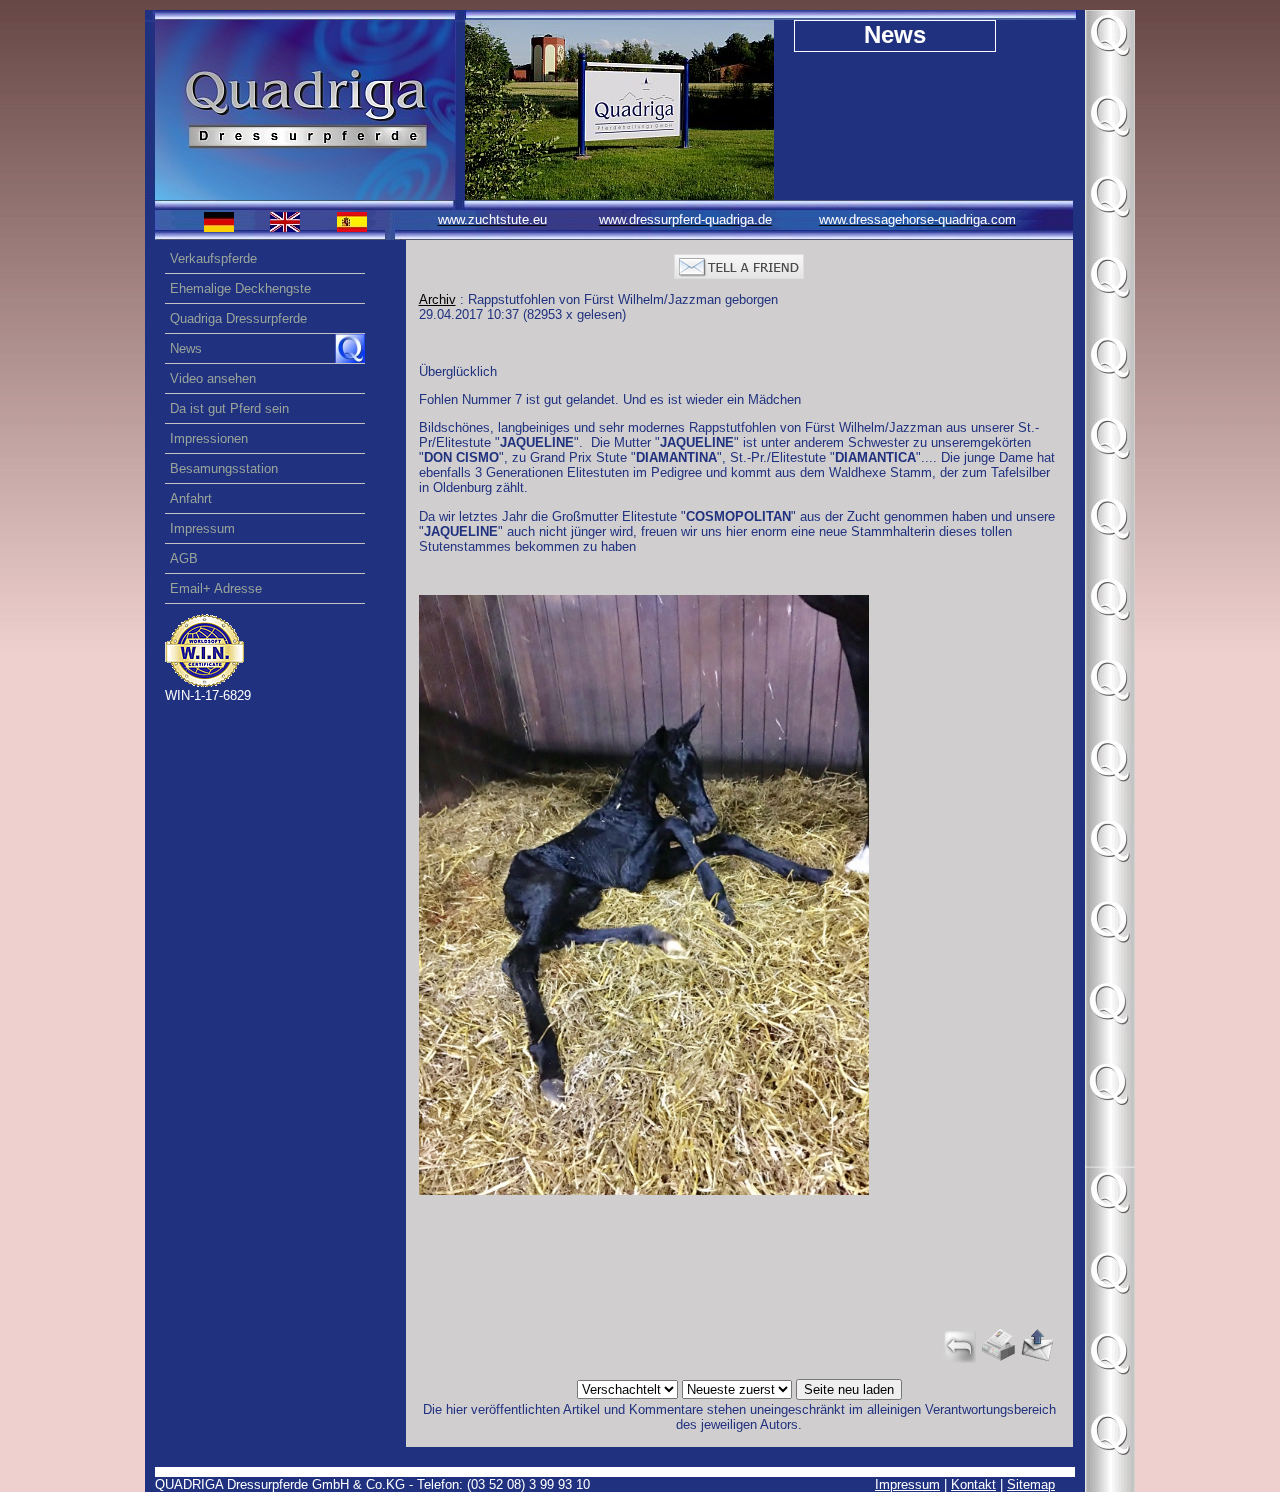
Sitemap (1031, 1484)
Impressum (907, 1484)
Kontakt (973, 1484)
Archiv (437, 299)
